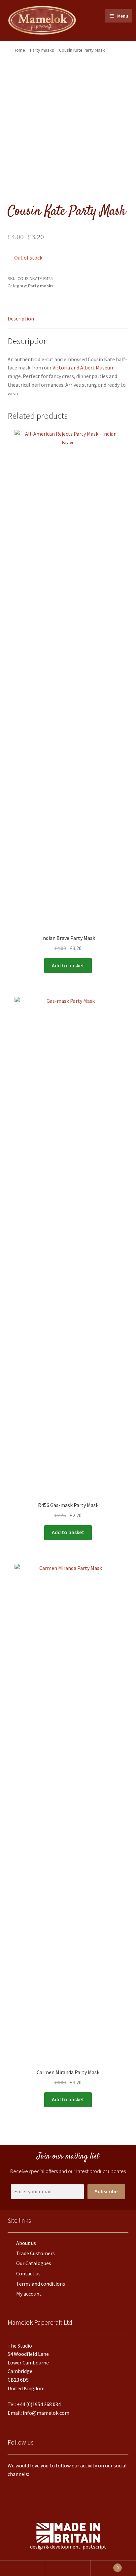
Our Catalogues (34, 2263)
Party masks (42, 50)
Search (68, 2568)
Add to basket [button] (68, 965)
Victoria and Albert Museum (84, 367)
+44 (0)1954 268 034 (39, 2404)
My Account (23, 2568)
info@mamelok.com (46, 2413)
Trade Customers (35, 2253)
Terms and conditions (41, 2284)
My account (29, 2294)
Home (19, 50)
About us (26, 2243)
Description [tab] (21, 318)
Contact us (28, 2273)
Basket (105, 2566)
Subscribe (106, 2191)
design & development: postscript (68, 2547)
